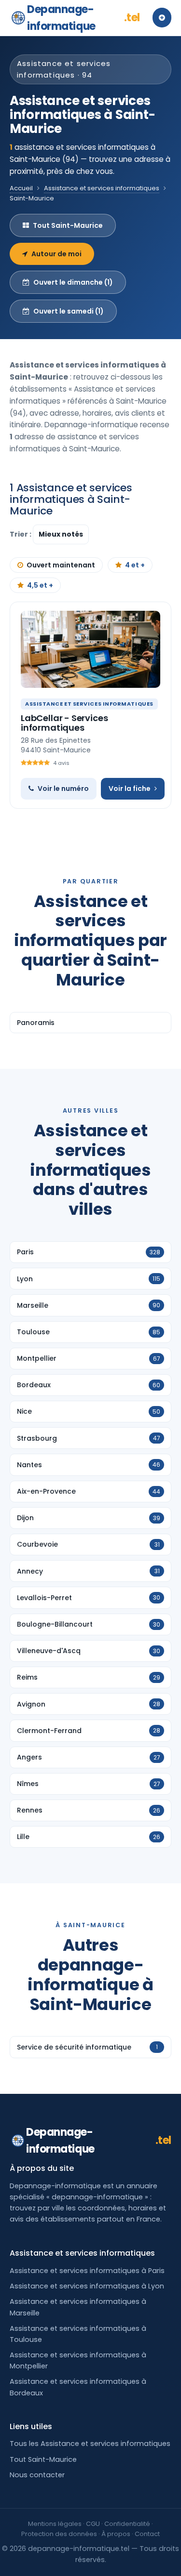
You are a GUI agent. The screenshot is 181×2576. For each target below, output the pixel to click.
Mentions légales (55, 2524)
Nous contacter (37, 2475)
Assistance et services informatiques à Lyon (87, 2286)
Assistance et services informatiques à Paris (87, 2271)
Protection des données (59, 2534)
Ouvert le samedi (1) (69, 311)
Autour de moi (56, 254)
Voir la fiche (130, 789)
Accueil (21, 188)
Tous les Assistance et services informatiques (90, 2444)
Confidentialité (127, 2524)
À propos (116, 2534)
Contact (147, 2534)
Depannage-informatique (84, 18)
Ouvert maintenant (61, 565)
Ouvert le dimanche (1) (73, 282)
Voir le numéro (63, 789)
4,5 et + (40, 585)
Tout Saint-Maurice (68, 225)
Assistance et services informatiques (102, 188)
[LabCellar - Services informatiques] (90, 649)
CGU (93, 2524)
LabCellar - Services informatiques (64, 723)
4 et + (135, 565)
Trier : (21, 534)
